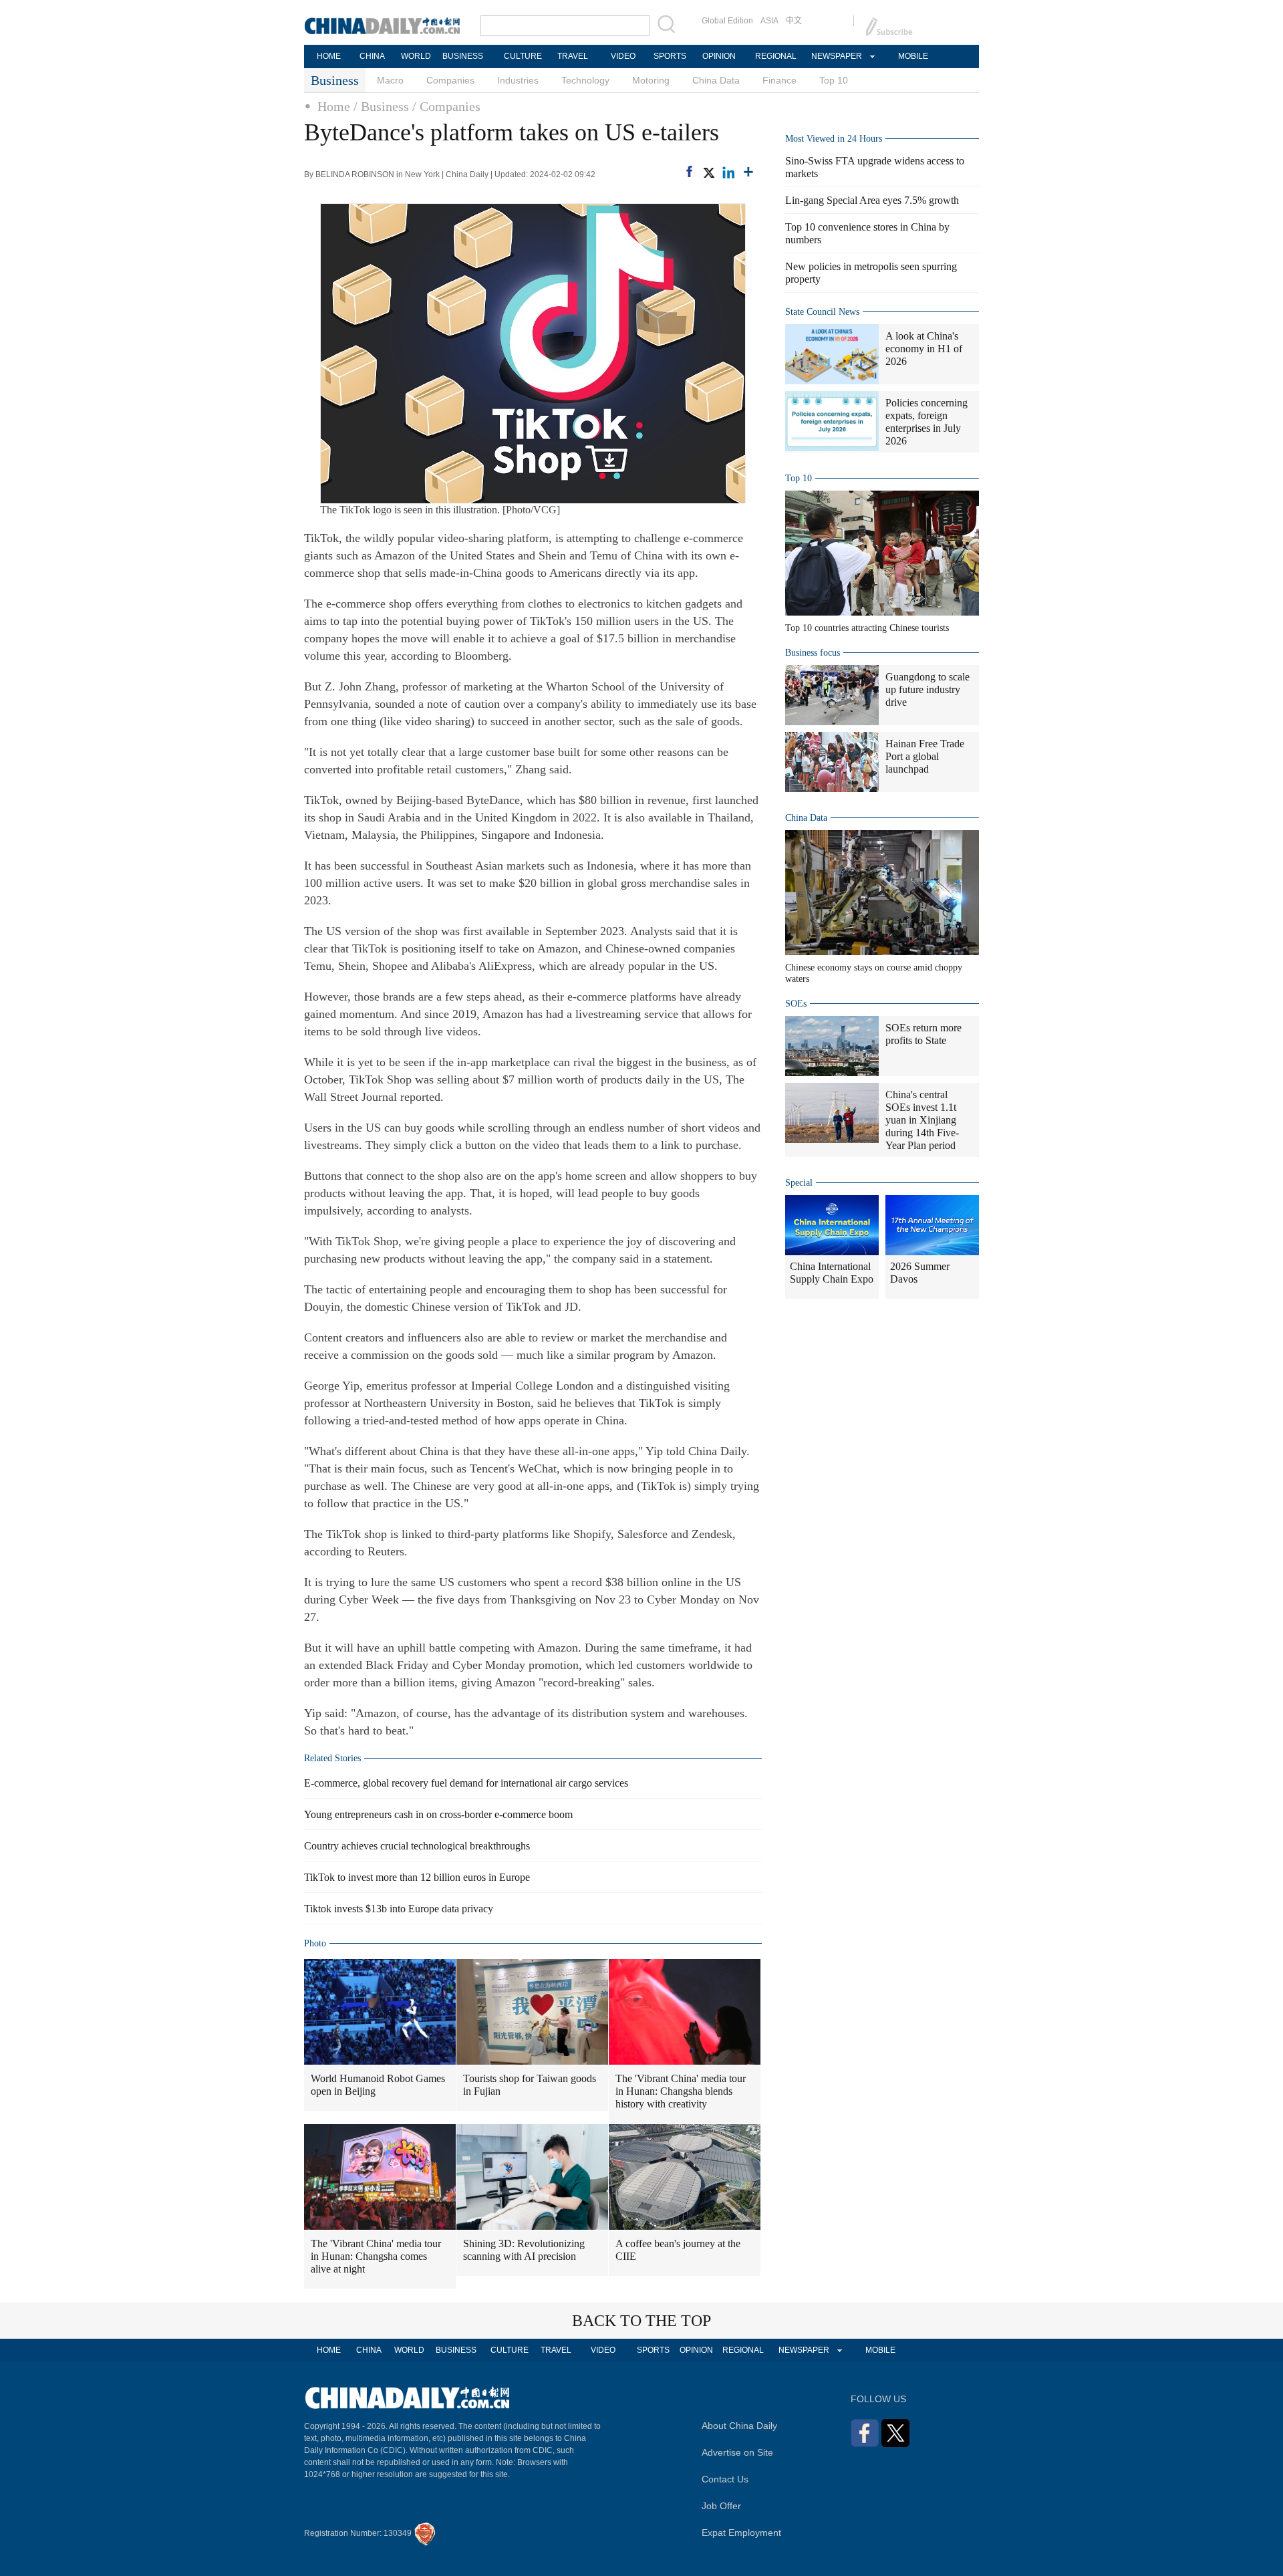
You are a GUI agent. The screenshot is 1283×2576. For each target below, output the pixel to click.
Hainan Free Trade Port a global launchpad (925, 756)
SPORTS (670, 56)
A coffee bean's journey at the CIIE (678, 2250)
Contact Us (725, 2479)
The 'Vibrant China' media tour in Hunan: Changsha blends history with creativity (681, 2091)
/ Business (381, 106)
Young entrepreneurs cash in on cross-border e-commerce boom (438, 1814)
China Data (716, 80)
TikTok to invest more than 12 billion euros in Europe (417, 1877)
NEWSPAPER (836, 56)
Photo (315, 1943)
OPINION (719, 56)
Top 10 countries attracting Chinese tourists (867, 628)
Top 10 (834, 80)
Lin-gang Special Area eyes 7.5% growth (872, 200)
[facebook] (689, 171)
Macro (390, 80)
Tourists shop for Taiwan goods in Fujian (530, 2085)
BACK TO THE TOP (641, 2321)
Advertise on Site (737, 2452)
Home (334, 106)
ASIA (769, 21)
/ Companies (446, 106)
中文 (794, 21)
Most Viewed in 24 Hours (834, 139)
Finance (779, 80)
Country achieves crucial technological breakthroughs (417, 1846)
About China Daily (739, 2426)
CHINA (372, 56)
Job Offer (721, 2506)
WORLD (416, 56)
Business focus (813, 653)
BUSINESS (463, 56)
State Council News (822, 312)
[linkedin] (728, 172)
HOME (329, 56)
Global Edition (727, 21)
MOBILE (913, 56)
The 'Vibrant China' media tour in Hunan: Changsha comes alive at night (376, 2256)
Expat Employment (741, 2533)
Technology (585, 80)
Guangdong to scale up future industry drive (928, 689)
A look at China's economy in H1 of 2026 (924, 349)
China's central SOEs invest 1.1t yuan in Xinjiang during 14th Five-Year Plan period (922, 1120)
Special (799, 1183)
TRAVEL (573, 56)
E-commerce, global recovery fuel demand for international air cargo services (466, 1783)
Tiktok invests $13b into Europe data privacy (399, 1909)
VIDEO (623, 56)
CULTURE (523, 56)
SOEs (796, 1004)
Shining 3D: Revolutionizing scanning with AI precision (524, 2250)
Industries (518, 80)
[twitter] (708, 172)
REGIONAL (776, 56)
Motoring (651, 80)
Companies (450, 80)
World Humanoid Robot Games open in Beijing (378, 2085)
